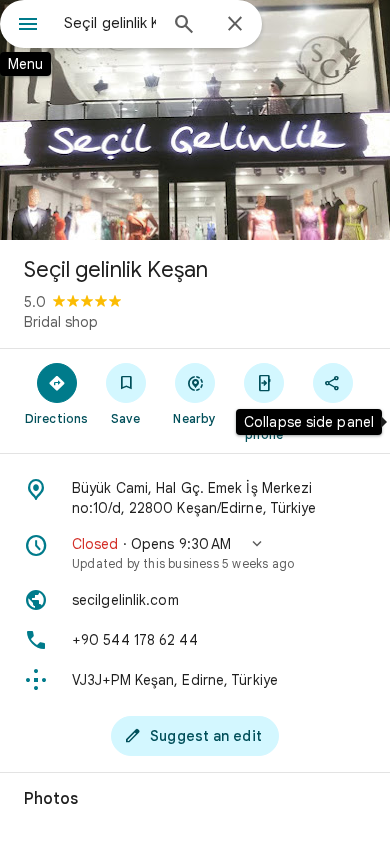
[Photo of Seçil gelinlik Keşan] (195, 120)
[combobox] (110, 23)
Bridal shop (61, 322)
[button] (195, 553)
